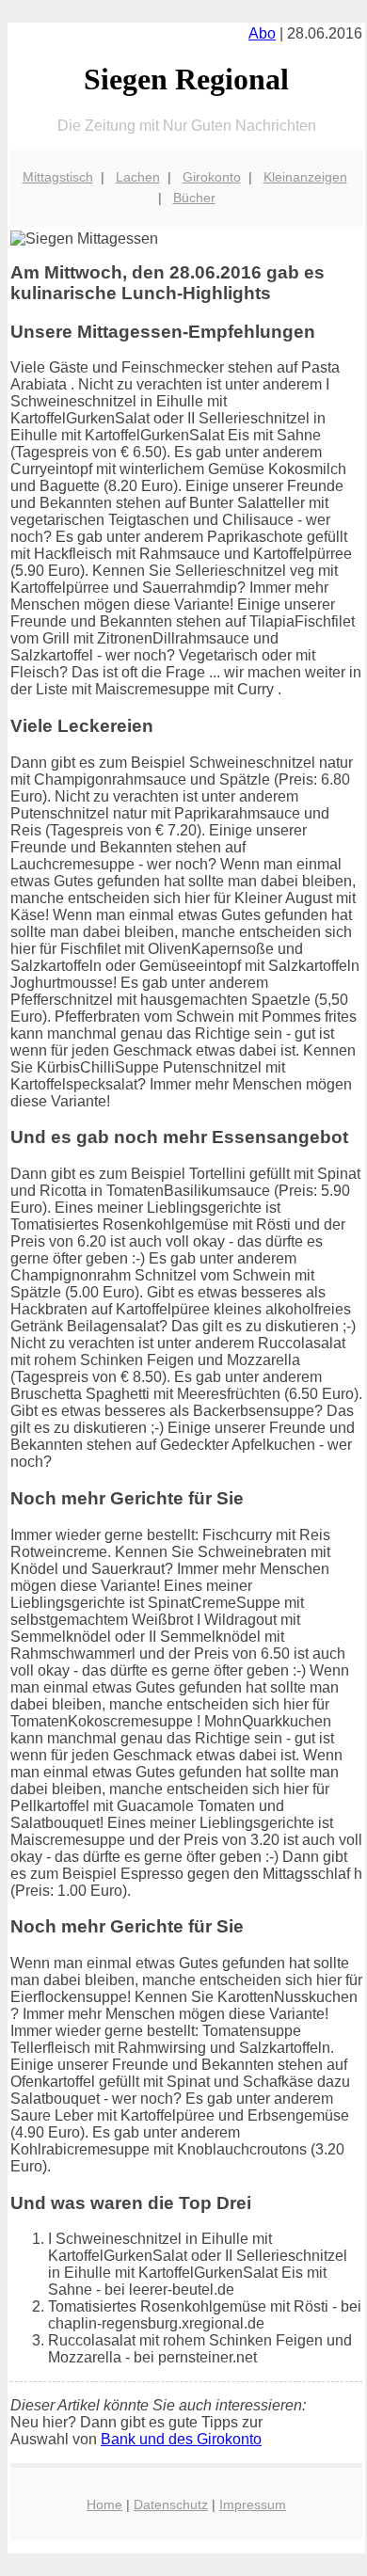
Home (104, 2504)
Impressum (253, 2504)
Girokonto (212, 177)
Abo (262, 33)
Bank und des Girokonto (181, 2439)
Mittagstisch (58, 177)
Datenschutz (171, 2504)
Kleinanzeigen (305, 177)
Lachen (138, 177)
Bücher (194, 198)
